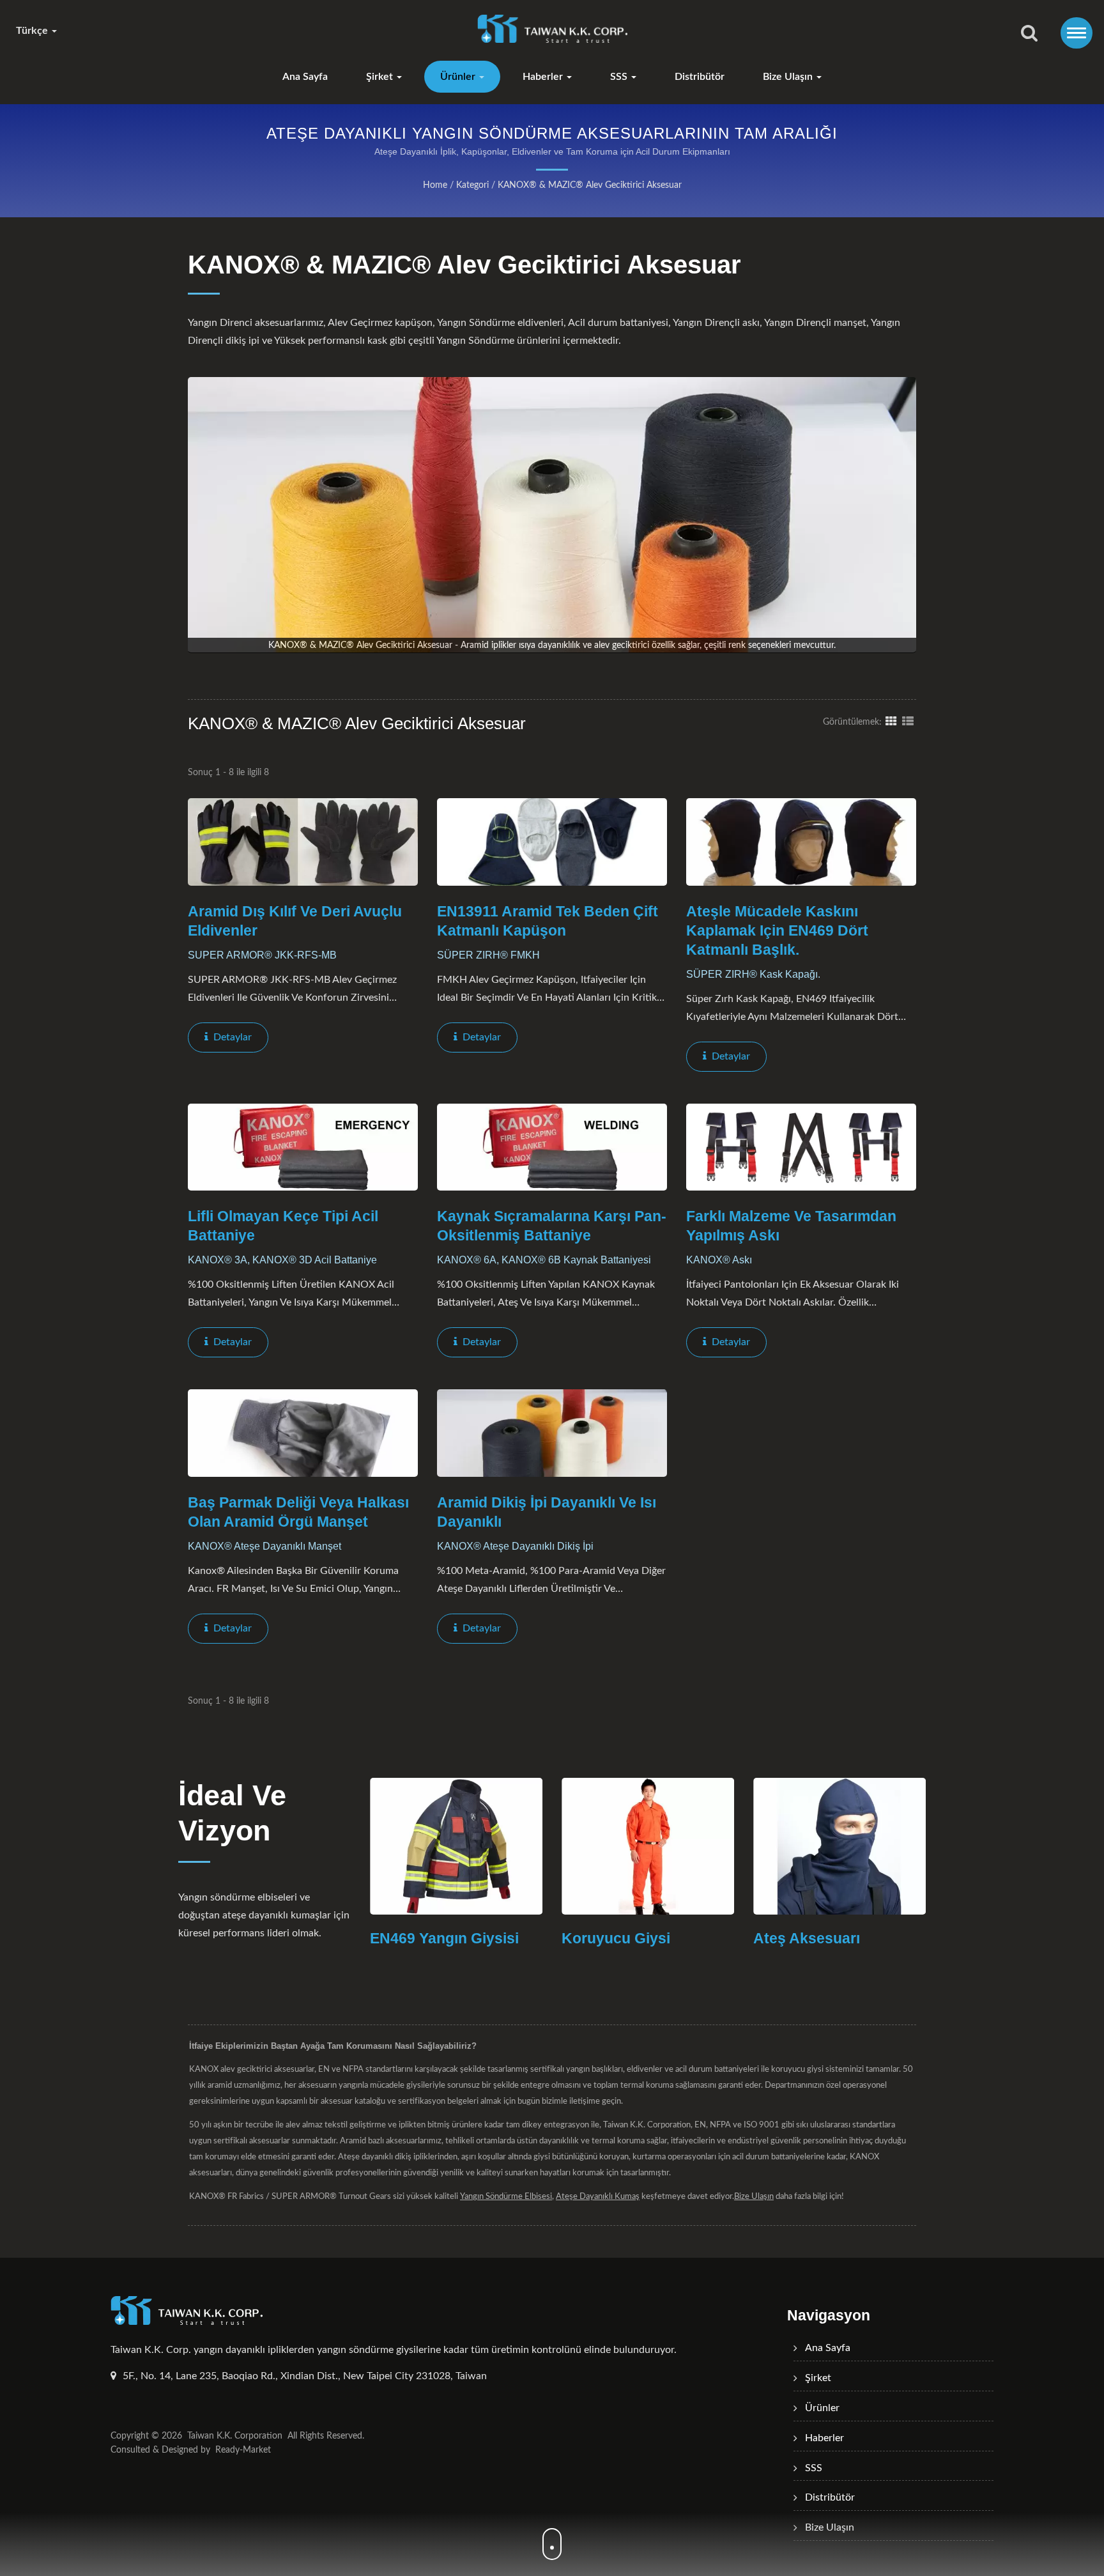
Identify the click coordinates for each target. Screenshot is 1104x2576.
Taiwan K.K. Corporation (235, 2436)
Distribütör (700, 77)
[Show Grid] (891, 721)
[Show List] (908, 721)
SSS (620, 77)
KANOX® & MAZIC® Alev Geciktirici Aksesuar (590, 185)
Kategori (472, 185)
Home (435, 185)
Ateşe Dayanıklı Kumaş (598, 2197)
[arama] (1029, 34)
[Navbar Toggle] (1077, 33)
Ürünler (459, 77)
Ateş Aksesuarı (691, 1938)
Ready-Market (243, 2450)
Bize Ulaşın (789, 77)
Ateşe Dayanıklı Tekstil (908, 1938)
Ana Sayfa (305, 77)
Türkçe (33, 31)
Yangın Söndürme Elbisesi (506, 2197)
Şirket (381, 77)
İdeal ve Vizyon (232, 1813)
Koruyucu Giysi (500, 1938)
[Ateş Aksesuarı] (724, 1846)
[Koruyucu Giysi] (532, 1846)
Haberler (544, 77)
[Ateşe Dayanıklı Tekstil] (916, 1846)
